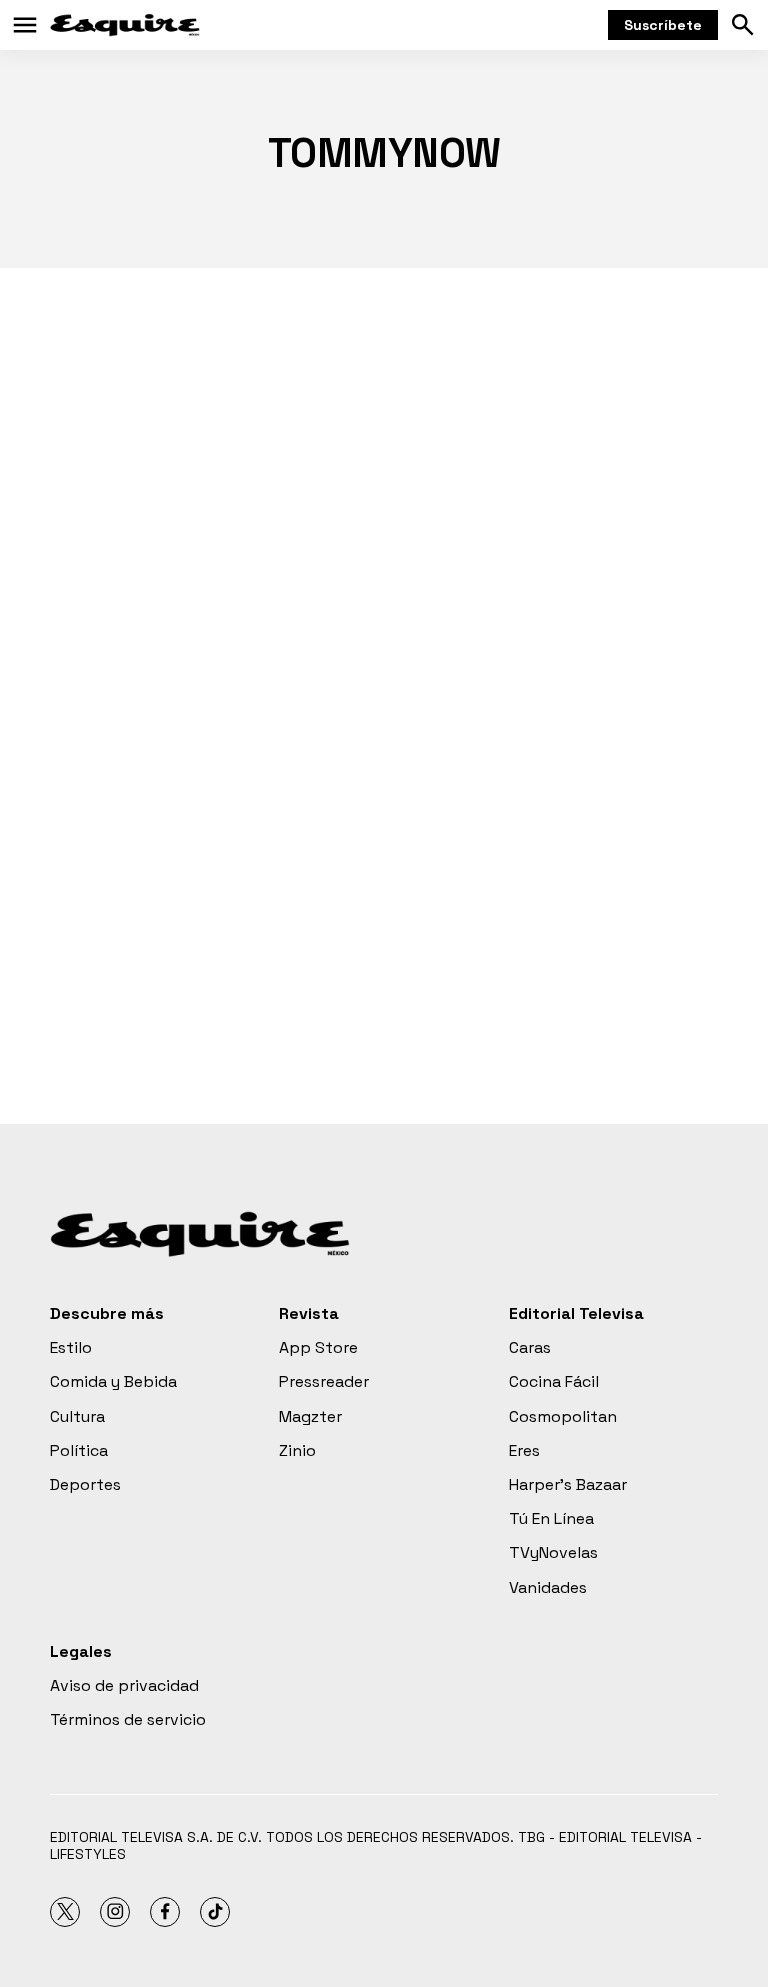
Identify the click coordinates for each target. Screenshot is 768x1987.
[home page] (125, 25)
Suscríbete (663, 25)
